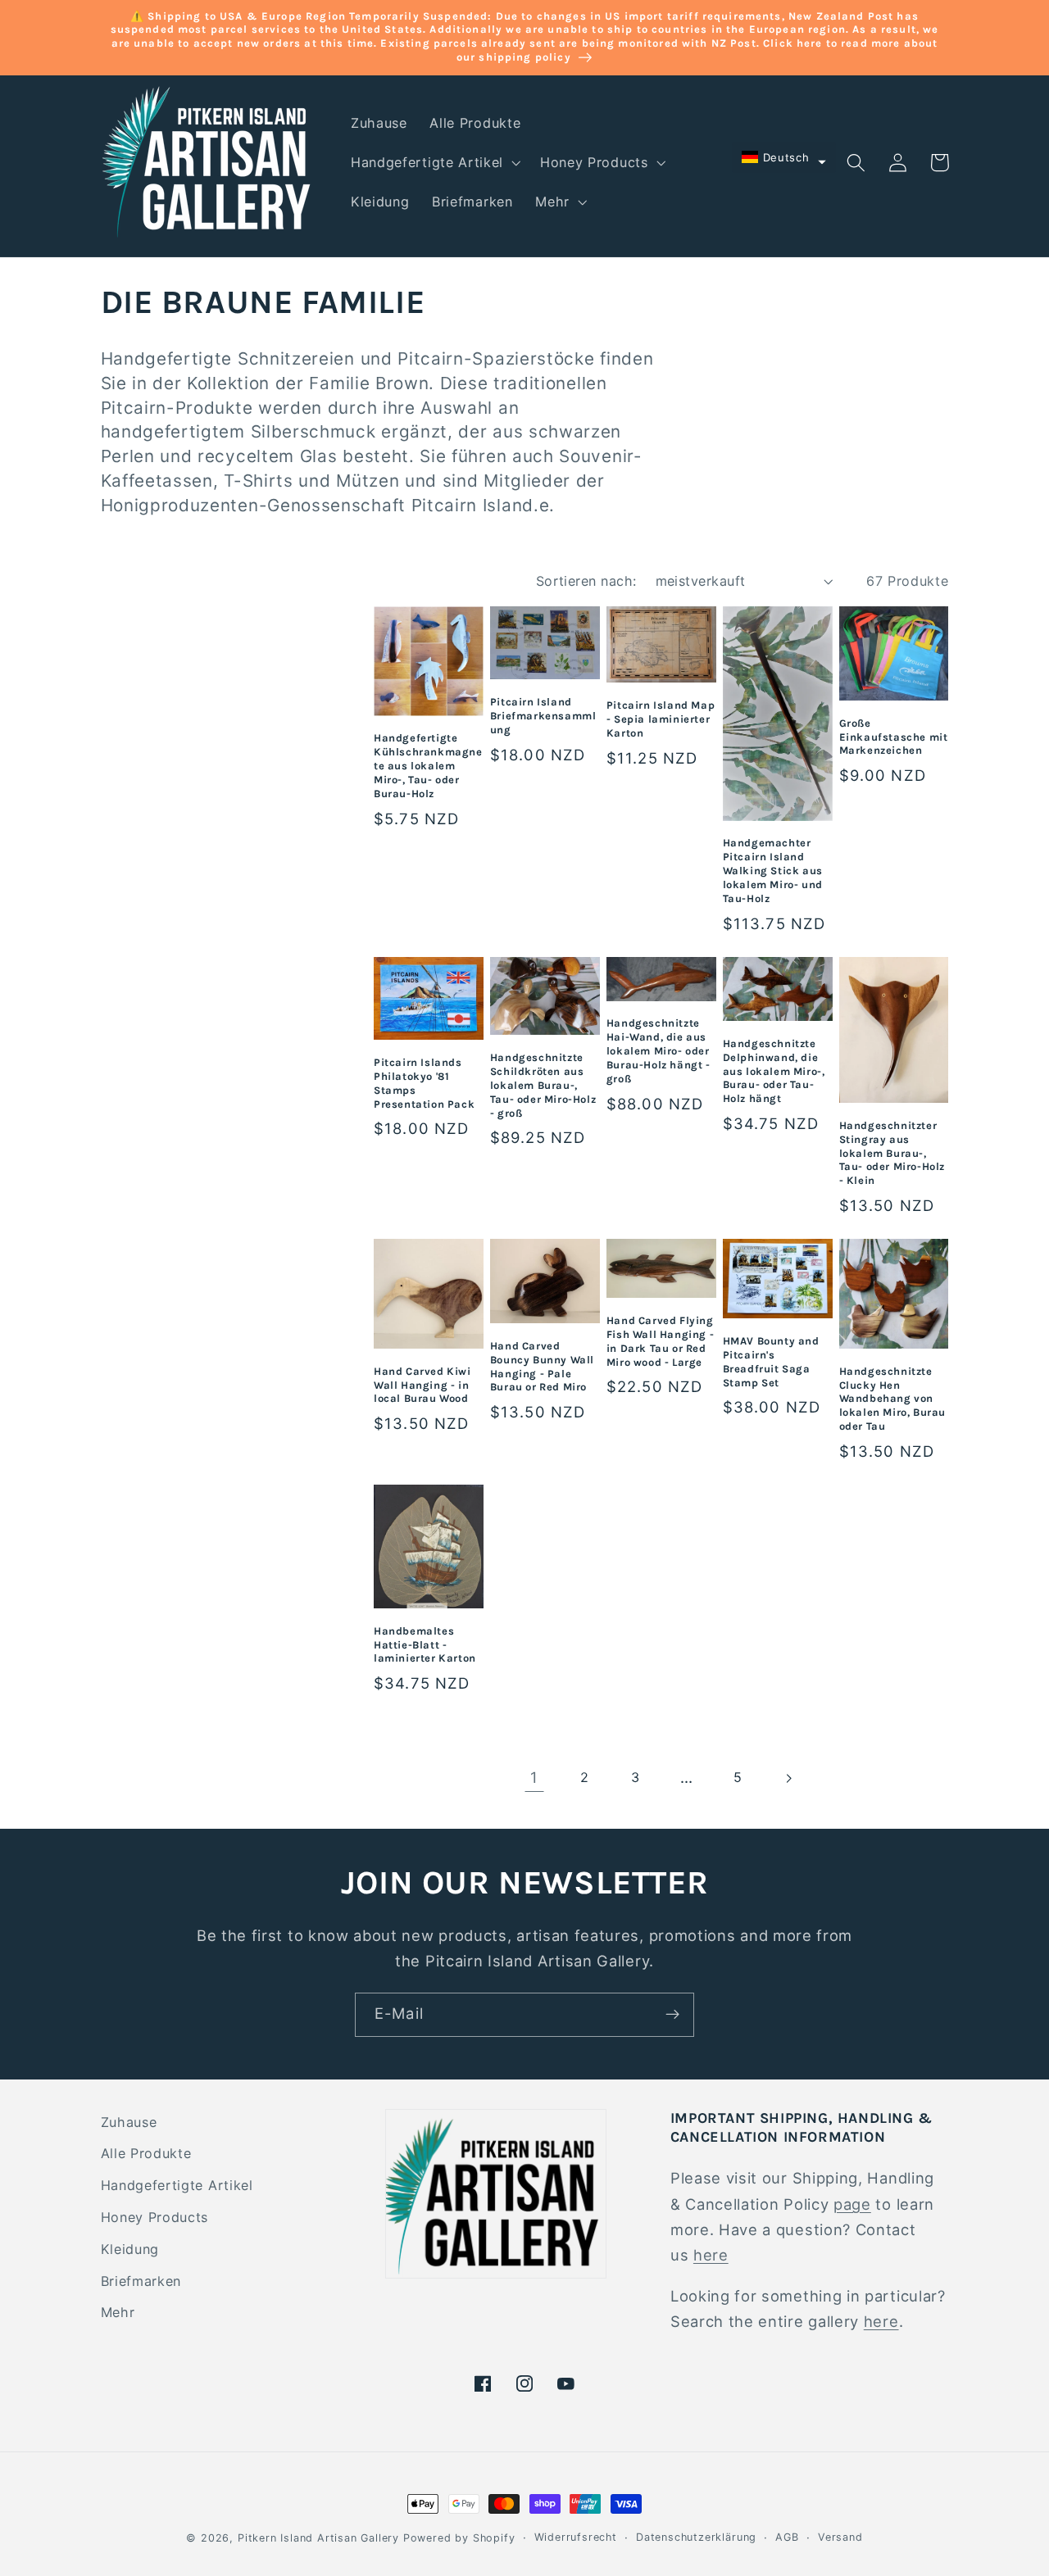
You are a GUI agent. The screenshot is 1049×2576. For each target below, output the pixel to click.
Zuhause (129, 2122)
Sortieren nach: (586, 581)
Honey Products (155, 2217)
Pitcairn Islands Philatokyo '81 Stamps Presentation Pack (424, 1083)
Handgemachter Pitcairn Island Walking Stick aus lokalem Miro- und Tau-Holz (773, 871)
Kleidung (130, 2249)
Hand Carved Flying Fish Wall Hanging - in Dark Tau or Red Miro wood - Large (660, 1341)
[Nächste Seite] (789, 1778)
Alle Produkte (146, 2153)
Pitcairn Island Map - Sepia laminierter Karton (661, 719)
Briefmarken (141, 2281)
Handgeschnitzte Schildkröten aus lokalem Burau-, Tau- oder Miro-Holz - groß (543, 1085)
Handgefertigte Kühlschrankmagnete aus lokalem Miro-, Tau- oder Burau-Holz (428, 766)
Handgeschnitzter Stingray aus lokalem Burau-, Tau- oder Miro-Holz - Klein (892, 1153)
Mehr (118, 2312)
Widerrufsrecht (576, 2537)
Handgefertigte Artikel (177, 2185)
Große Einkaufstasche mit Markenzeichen (894, 737)
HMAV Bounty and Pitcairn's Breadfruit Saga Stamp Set (771, 1362)
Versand (840, 2537)
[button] (434, 162)
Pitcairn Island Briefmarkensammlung (543, 716)
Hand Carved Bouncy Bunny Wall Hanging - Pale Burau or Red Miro (542, 1367)
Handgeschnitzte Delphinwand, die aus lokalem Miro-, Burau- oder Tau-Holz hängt (774, 1071)
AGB (787, 2537)
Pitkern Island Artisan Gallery (318, 2538)
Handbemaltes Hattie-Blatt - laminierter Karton (425, 1645)
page (852, 2204)
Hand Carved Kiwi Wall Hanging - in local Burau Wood (422, 1385)
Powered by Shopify (459, 2538)
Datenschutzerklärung (696, 2537)
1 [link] (534, 1777)
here (711, 2255)
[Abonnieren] (672, 2015)
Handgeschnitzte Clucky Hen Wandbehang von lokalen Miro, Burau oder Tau (892, 1399)
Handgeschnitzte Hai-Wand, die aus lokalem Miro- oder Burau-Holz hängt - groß (658, 1051)
